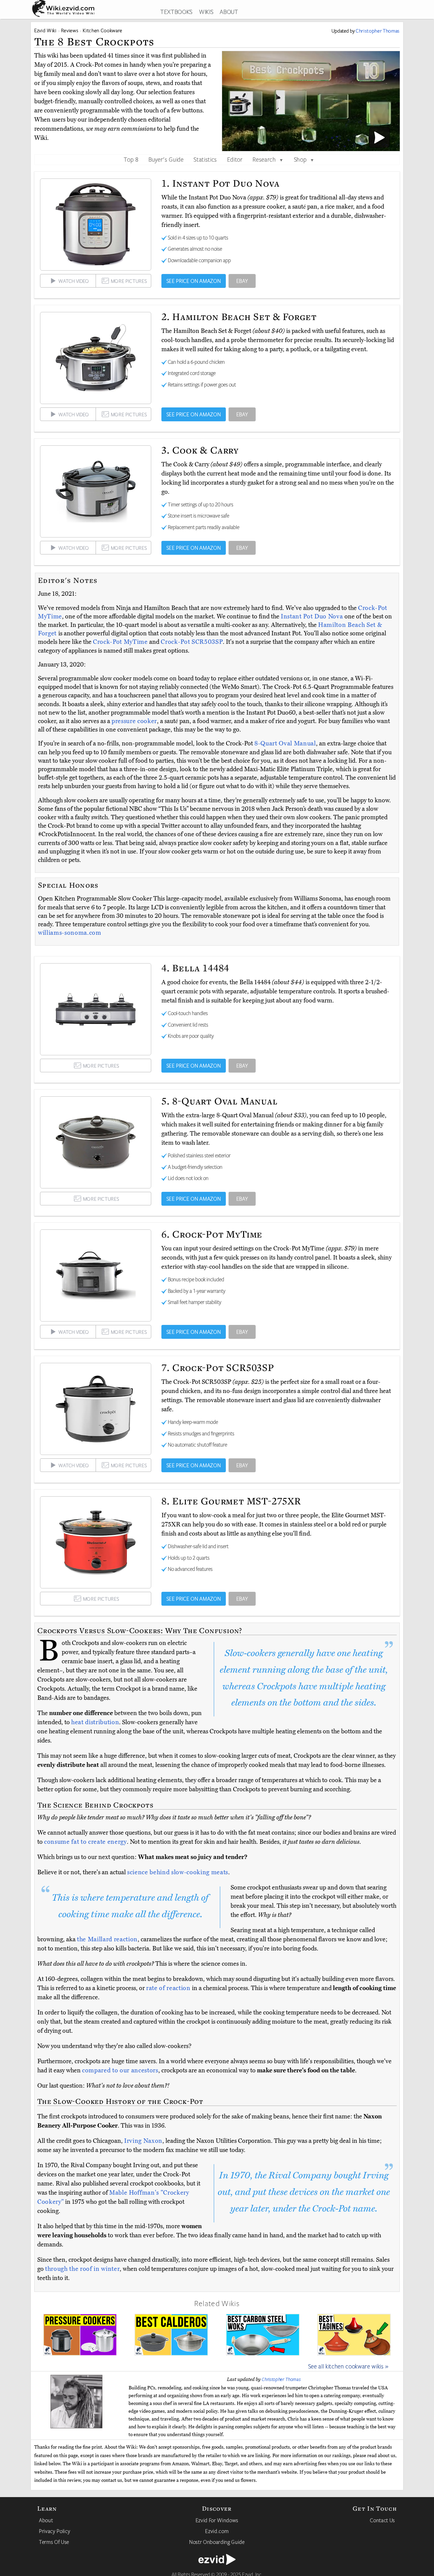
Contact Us (382, 2520)
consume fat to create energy (85, 1842)
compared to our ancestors (120, 2070)
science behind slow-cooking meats (178, 1872)
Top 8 (131, 159)
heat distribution (95, 1722)
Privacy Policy (55, 2531)
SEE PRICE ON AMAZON (194, 281)
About (46, 2520)
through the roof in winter (82, 2269)
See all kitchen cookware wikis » (348, 2366)
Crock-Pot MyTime (121, 642)
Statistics (205, 159)
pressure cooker (134, 721)
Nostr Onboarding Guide (217, 2542)
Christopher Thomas (281, 2379)
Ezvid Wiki (45, 30)
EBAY (242, 281)
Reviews (70, 30)
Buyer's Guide (166, 159)
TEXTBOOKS (176, 12)
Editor (235, 159)
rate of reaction (168, 1988)
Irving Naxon (143, 2141)
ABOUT (229, 12)
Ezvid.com (217, 2531)
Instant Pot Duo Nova (313, 616)
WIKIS (206, 12)
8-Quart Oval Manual (285, 743)
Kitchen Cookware (103, 30)
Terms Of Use (54, 2542)
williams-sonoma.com (70, 933)
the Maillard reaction (107, 1939)
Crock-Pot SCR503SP (192, 642)
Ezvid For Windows (217, 2520)
